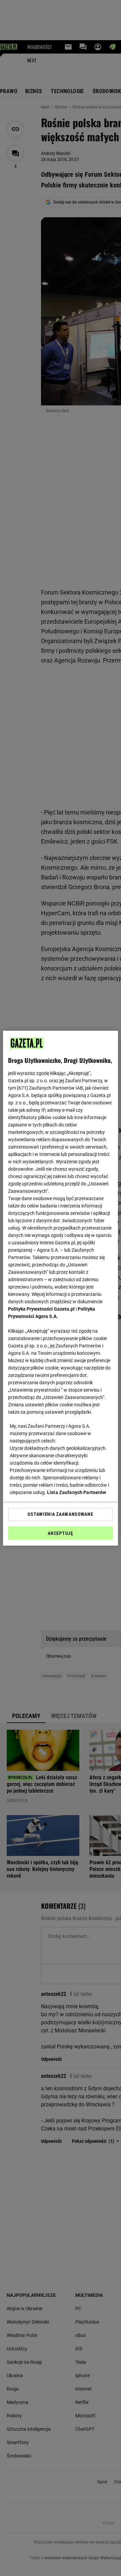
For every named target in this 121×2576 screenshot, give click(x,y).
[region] (61, 1288)
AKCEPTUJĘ (60, 1533)
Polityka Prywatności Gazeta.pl (41, 1309)
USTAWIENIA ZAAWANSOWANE (60, 1514)
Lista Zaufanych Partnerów (77, 1492)
